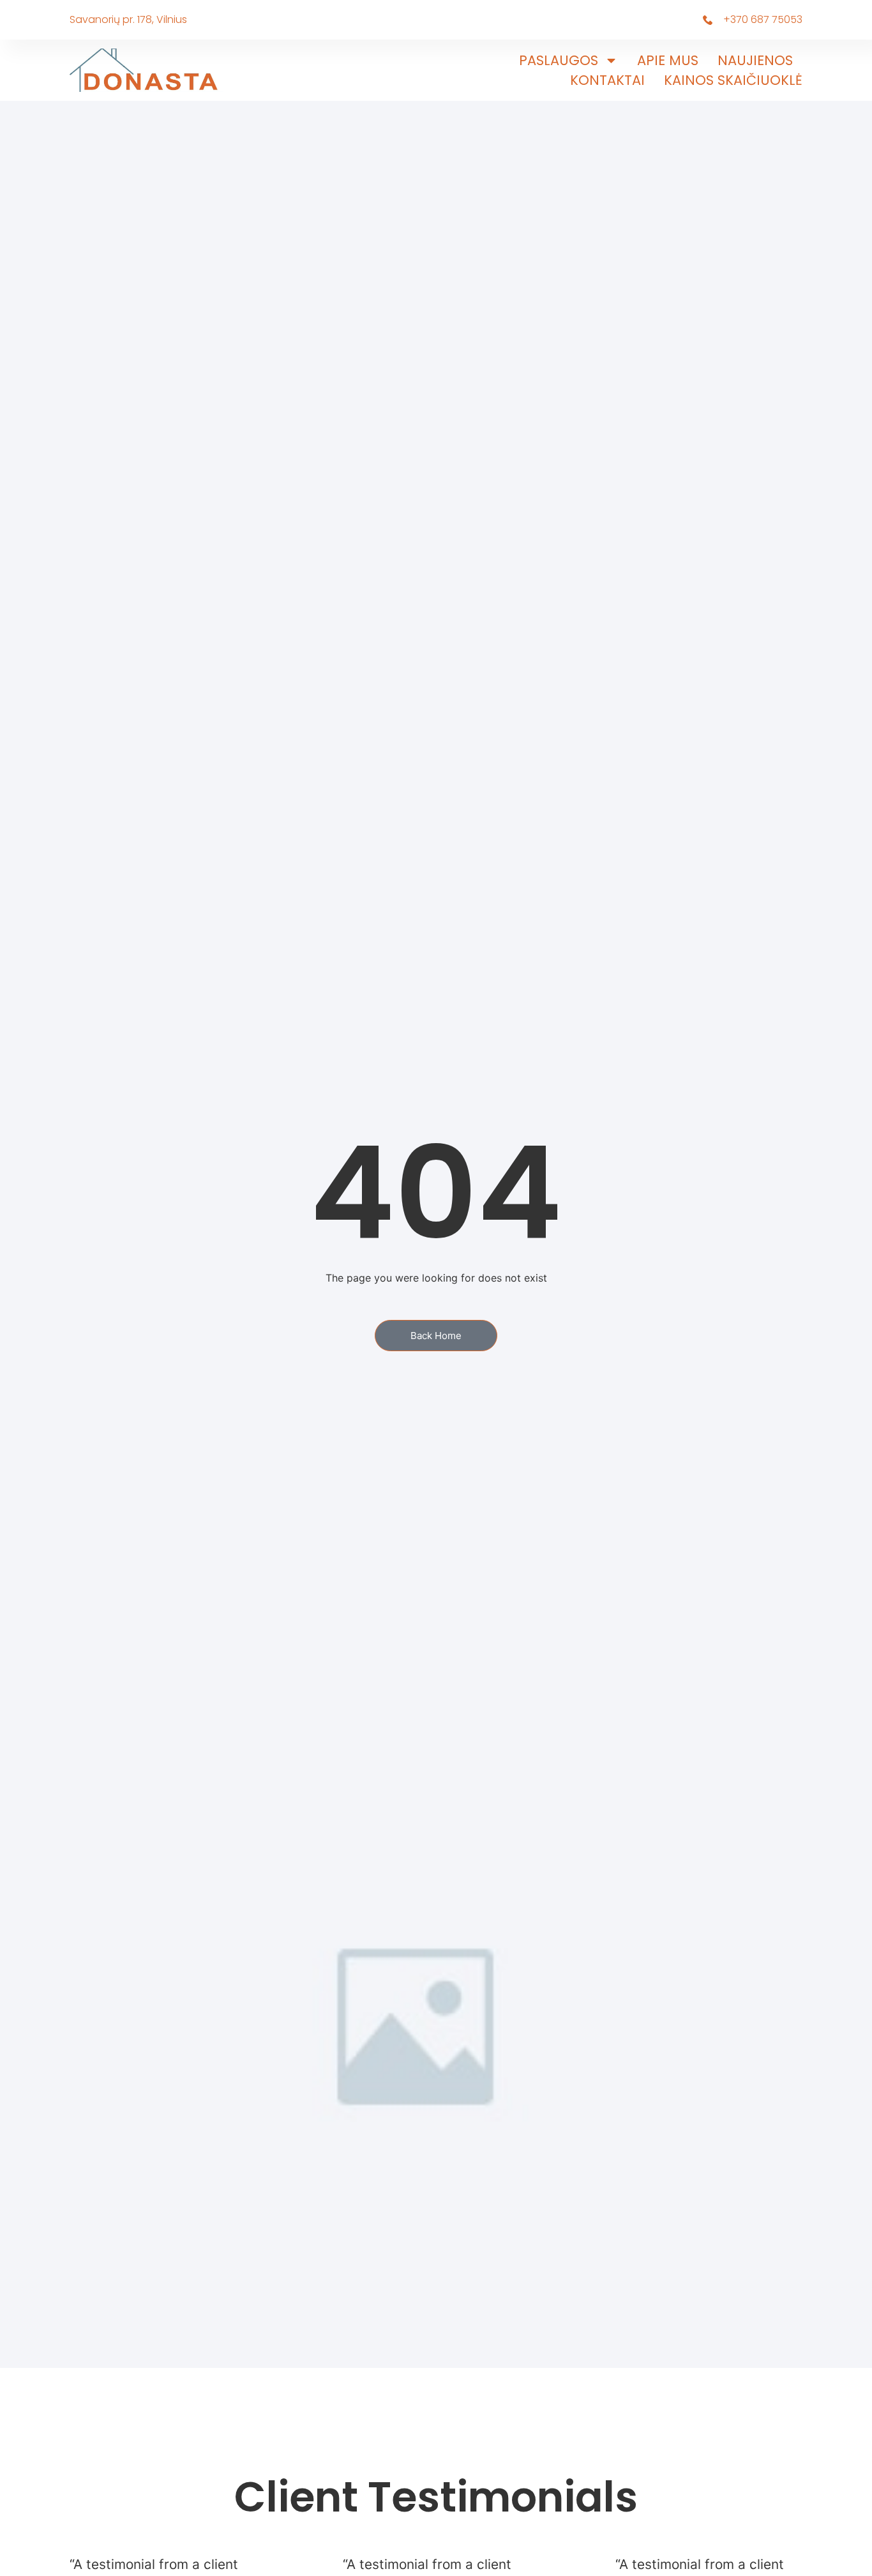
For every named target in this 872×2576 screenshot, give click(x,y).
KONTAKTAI (607, 80)
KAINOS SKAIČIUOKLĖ (733, 80)
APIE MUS (668, 60)
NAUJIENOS (755, 60)
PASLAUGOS (559, 60)
